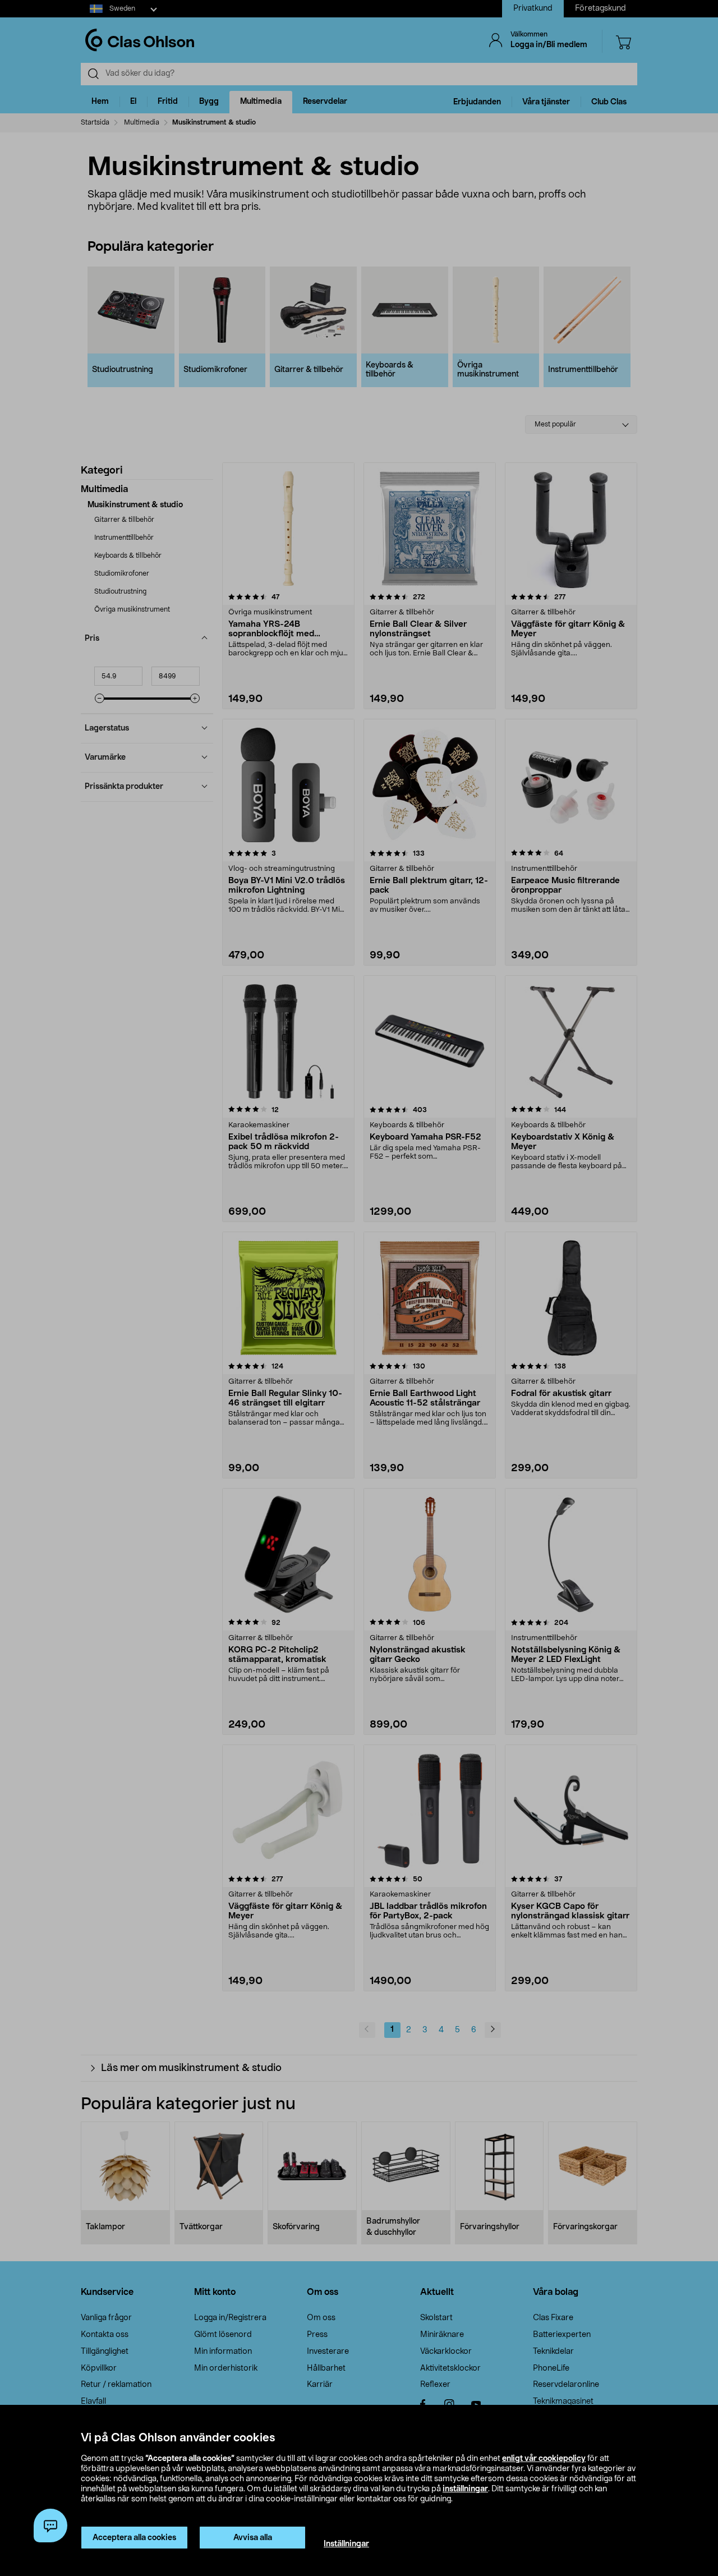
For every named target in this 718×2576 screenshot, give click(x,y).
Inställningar (346, 2544)
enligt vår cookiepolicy (544, 2459)
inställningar (465, 2489)
